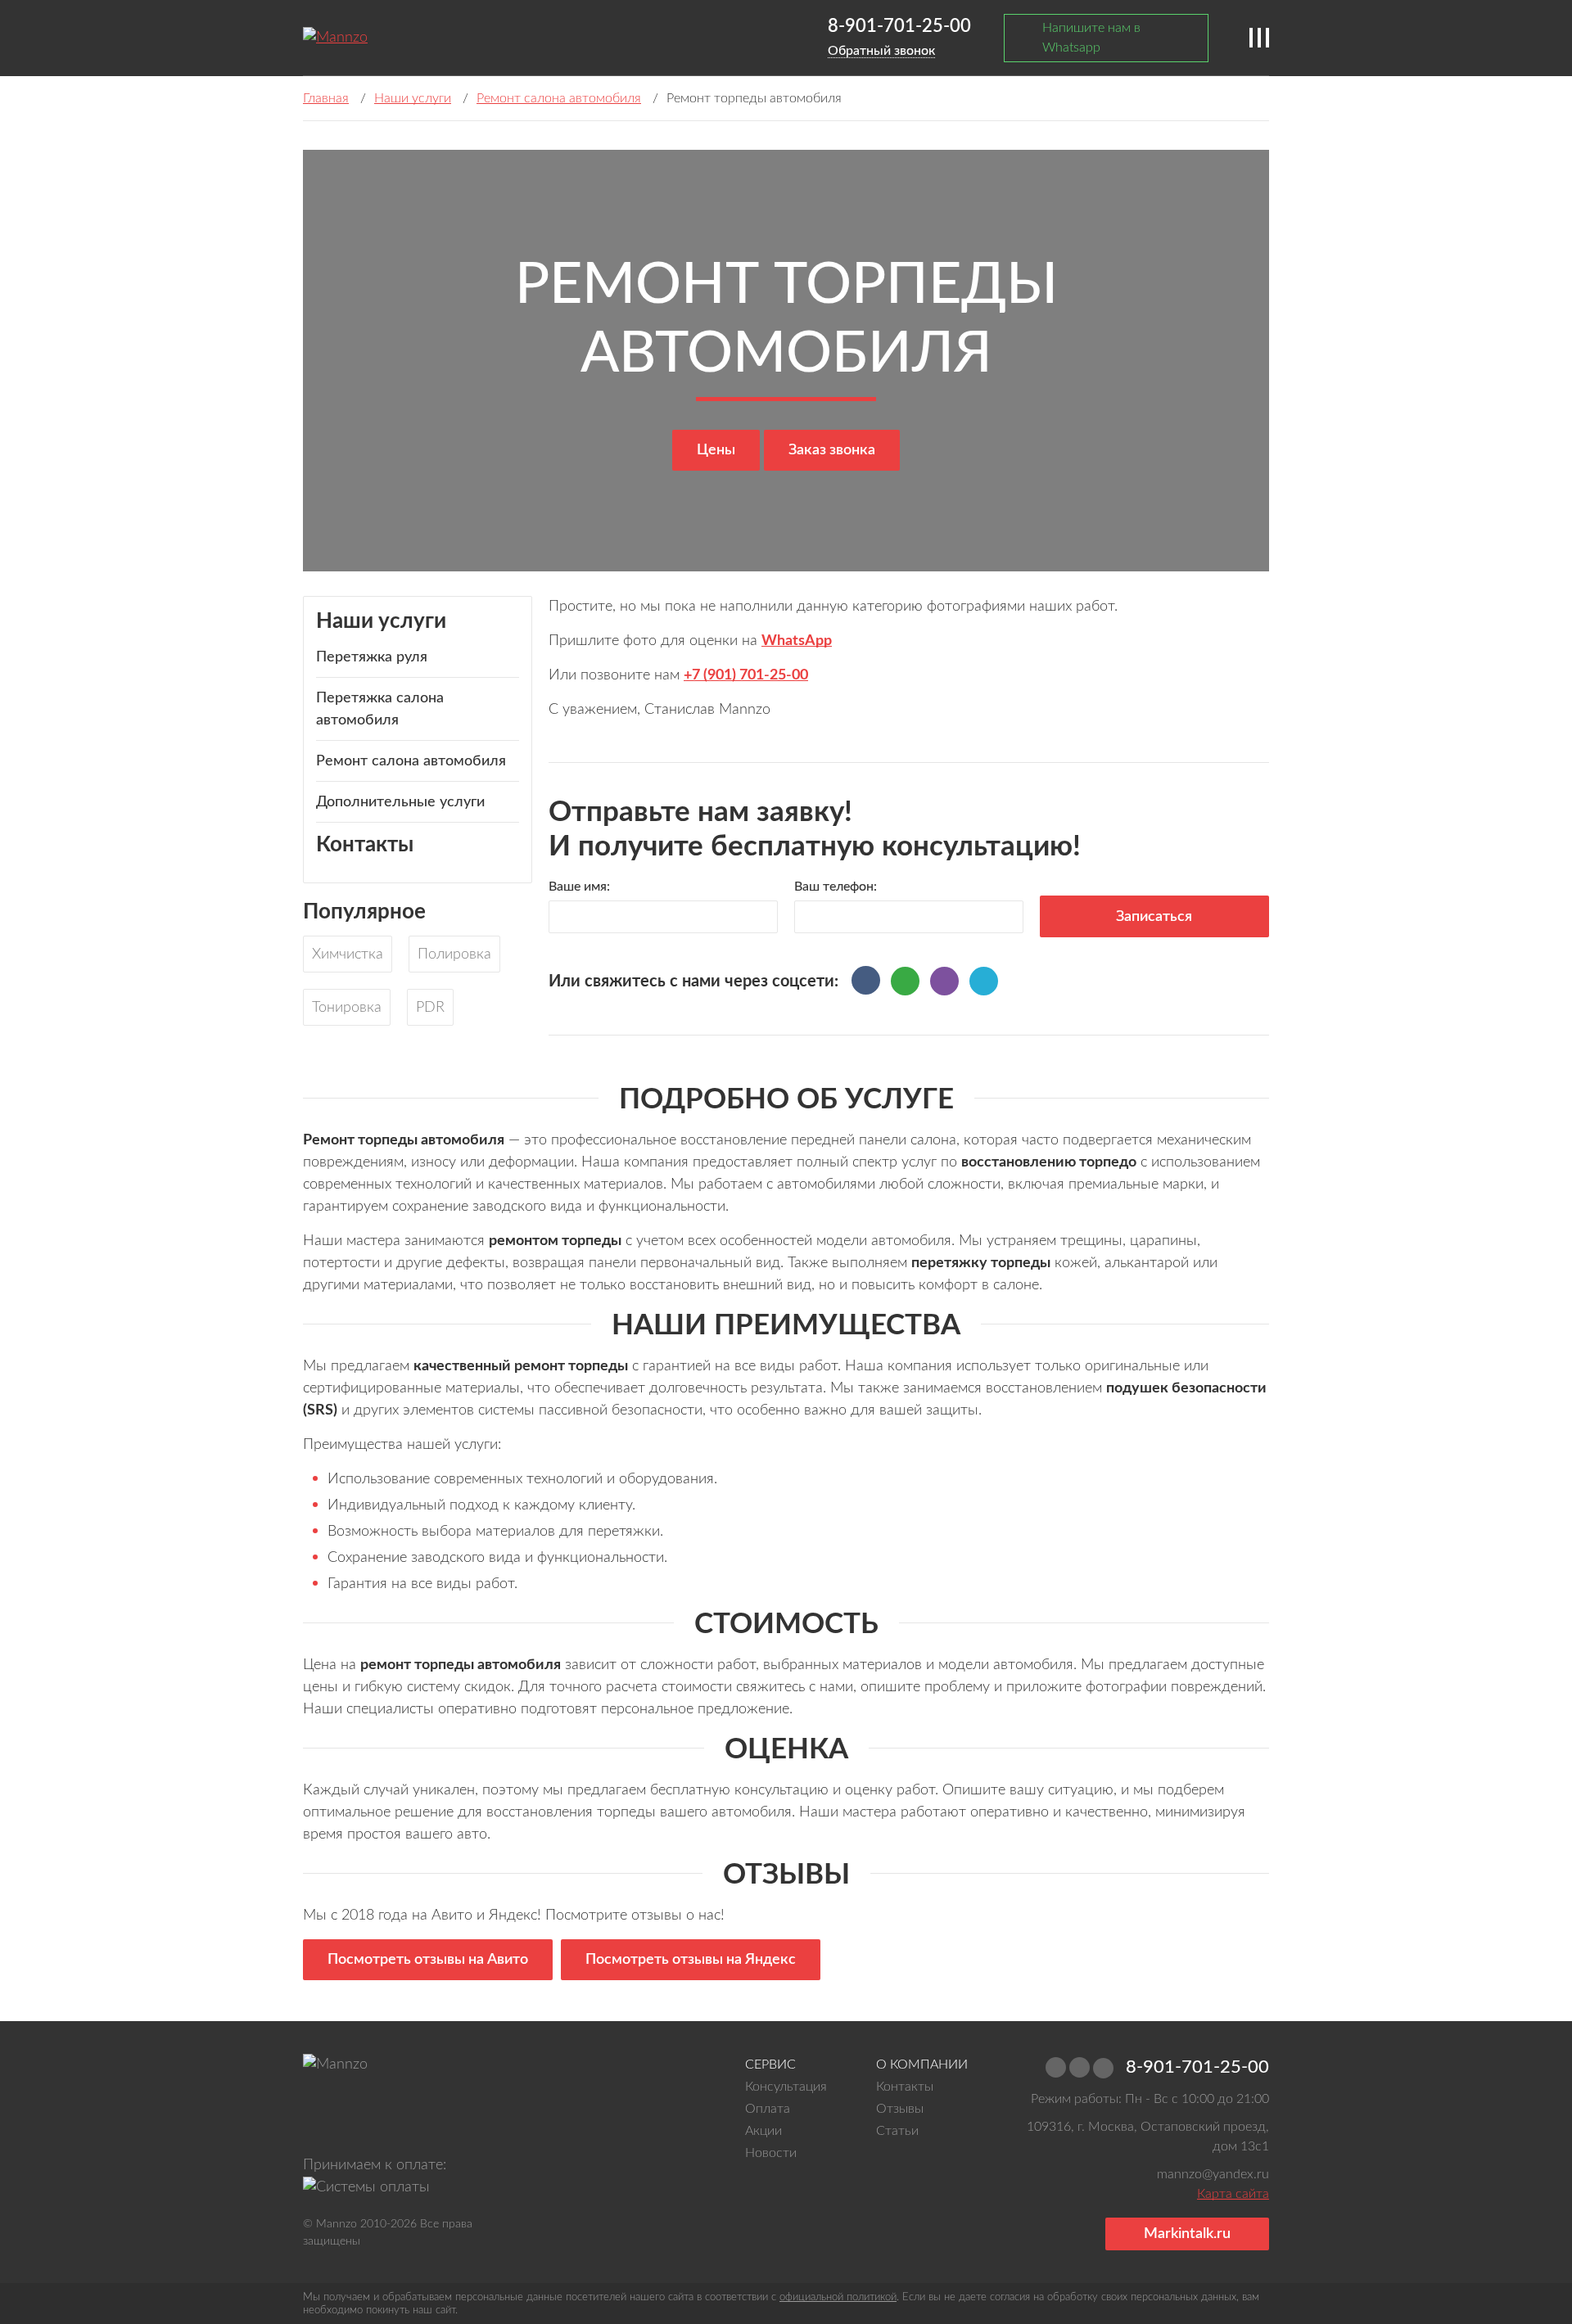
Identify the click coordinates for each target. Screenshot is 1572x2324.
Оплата (768, 2109)
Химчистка (348, 954)
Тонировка (347, 1008)
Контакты (365, 845)
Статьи (897, 2131)
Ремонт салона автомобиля (559, 98)
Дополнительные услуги (400, 802)
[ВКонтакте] (866, 980)
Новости (771, 2153)
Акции (763, 2131)
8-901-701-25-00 (899, 26)
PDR (430, 1008)
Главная (326, 98)
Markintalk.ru (1187, 2234)
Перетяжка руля (372, 657)
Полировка (454, 954)
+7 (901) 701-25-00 (746, 675)
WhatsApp (797, 641)
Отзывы (900, 2109)
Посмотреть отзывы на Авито (428, 1960)
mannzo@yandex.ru (1211, 2174)
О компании (922, 2065)
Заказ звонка (832, 450)
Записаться (1154, 917)
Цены (716, 450)
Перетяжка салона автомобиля (380, 709)
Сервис (770, 2065)
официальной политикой (838, 2297)
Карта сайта (1233, 2194)
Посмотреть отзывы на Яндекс (691, 1960)
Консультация (786, 2087)
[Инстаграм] (327, 2119)
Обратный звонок (881, 51)
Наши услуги (413, 98)
